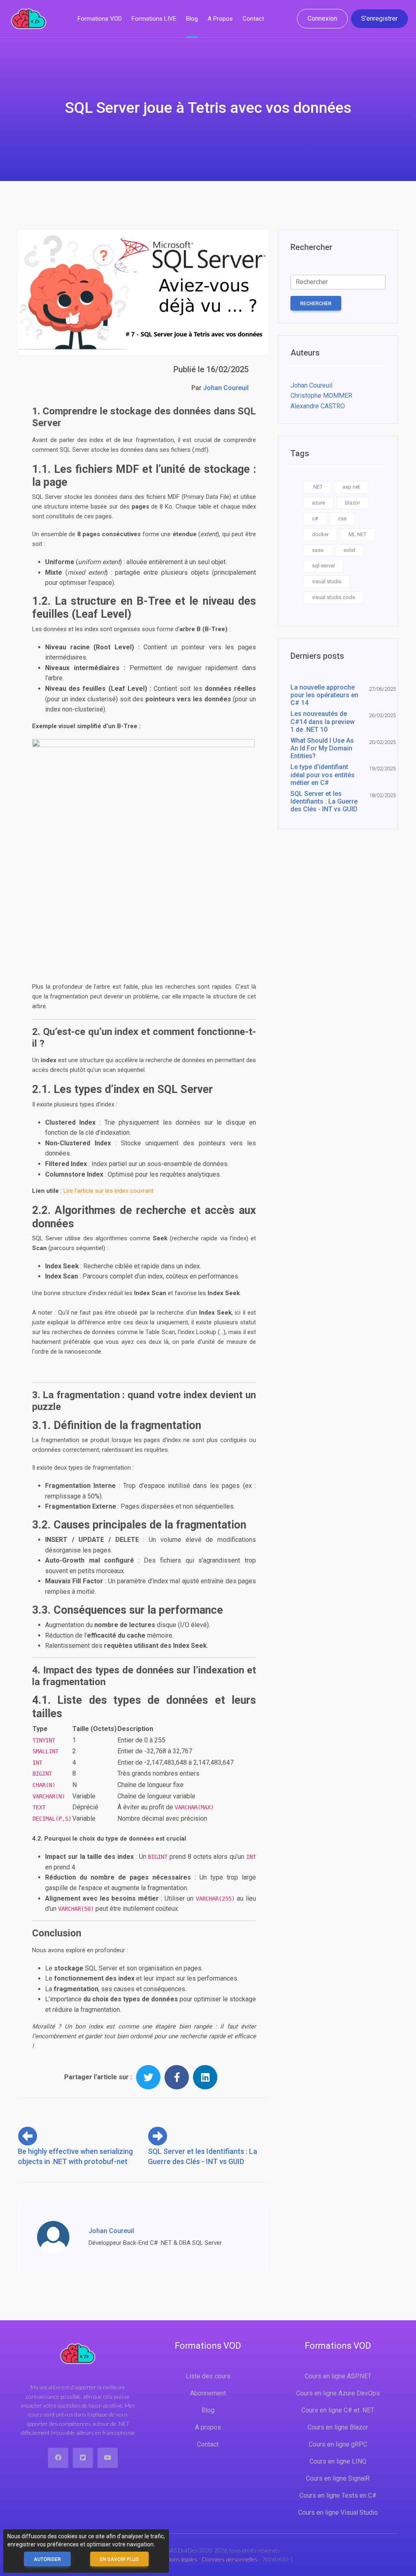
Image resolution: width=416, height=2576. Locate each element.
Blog (192, 19)
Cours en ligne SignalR (338, 2478)
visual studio (327, 581)
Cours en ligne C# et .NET (338, 2410)
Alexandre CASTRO (318, 406)
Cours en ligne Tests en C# (338, 2495)
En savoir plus (119, 2559)
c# (315, 518)
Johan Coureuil (226, 388)
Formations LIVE (154, 19)
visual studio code (334, 597)
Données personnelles (230, 2559)
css (342, 518)
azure (318, 503)
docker (320, 534)
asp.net (351, 487)
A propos (220, 19)
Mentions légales (178, 2559)
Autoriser (47, 2559)
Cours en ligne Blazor (338, 2427)
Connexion (322, 18)
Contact (253, 19)
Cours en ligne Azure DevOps (338, 2393)
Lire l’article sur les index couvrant (108, 1191)
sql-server (324, 566)
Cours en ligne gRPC (338, 2444)
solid (349, 550)
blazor (352, 503)
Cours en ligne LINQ (338, 2461)
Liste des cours (208, 2376)
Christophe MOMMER (321, 396)
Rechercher (316, 304)
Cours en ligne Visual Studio (338, 2512)
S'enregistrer (379, 18)
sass (318, 550)
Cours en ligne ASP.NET (338, 2376)
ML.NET (357, 534)
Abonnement (208, 2393)
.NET (317, 487)
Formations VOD (100, 19)
